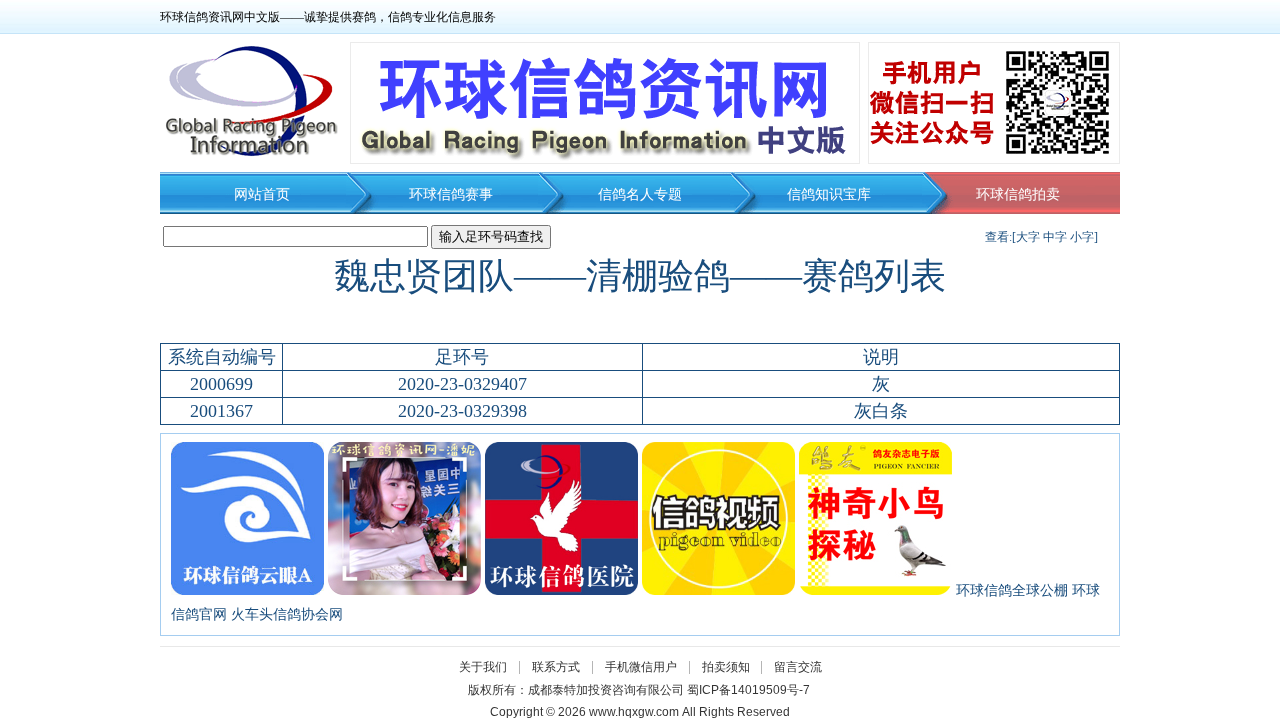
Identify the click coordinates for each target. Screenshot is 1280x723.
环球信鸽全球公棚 (1012, 590)
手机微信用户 (641, 667)
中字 (1055, 237)
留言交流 (798, 667)
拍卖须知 (731, 667)
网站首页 (262, 194)
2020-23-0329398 (462, 411)
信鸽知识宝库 (829, 194)
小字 (1082, 237)
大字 (1028, 237)
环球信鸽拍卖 (1018, 194)
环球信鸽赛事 (451, 194)
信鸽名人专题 (640, 194)
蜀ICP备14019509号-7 (748, 690)
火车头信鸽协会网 (287, 614)
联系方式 (556, 667)
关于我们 (483, 667)
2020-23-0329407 (462, 384)
